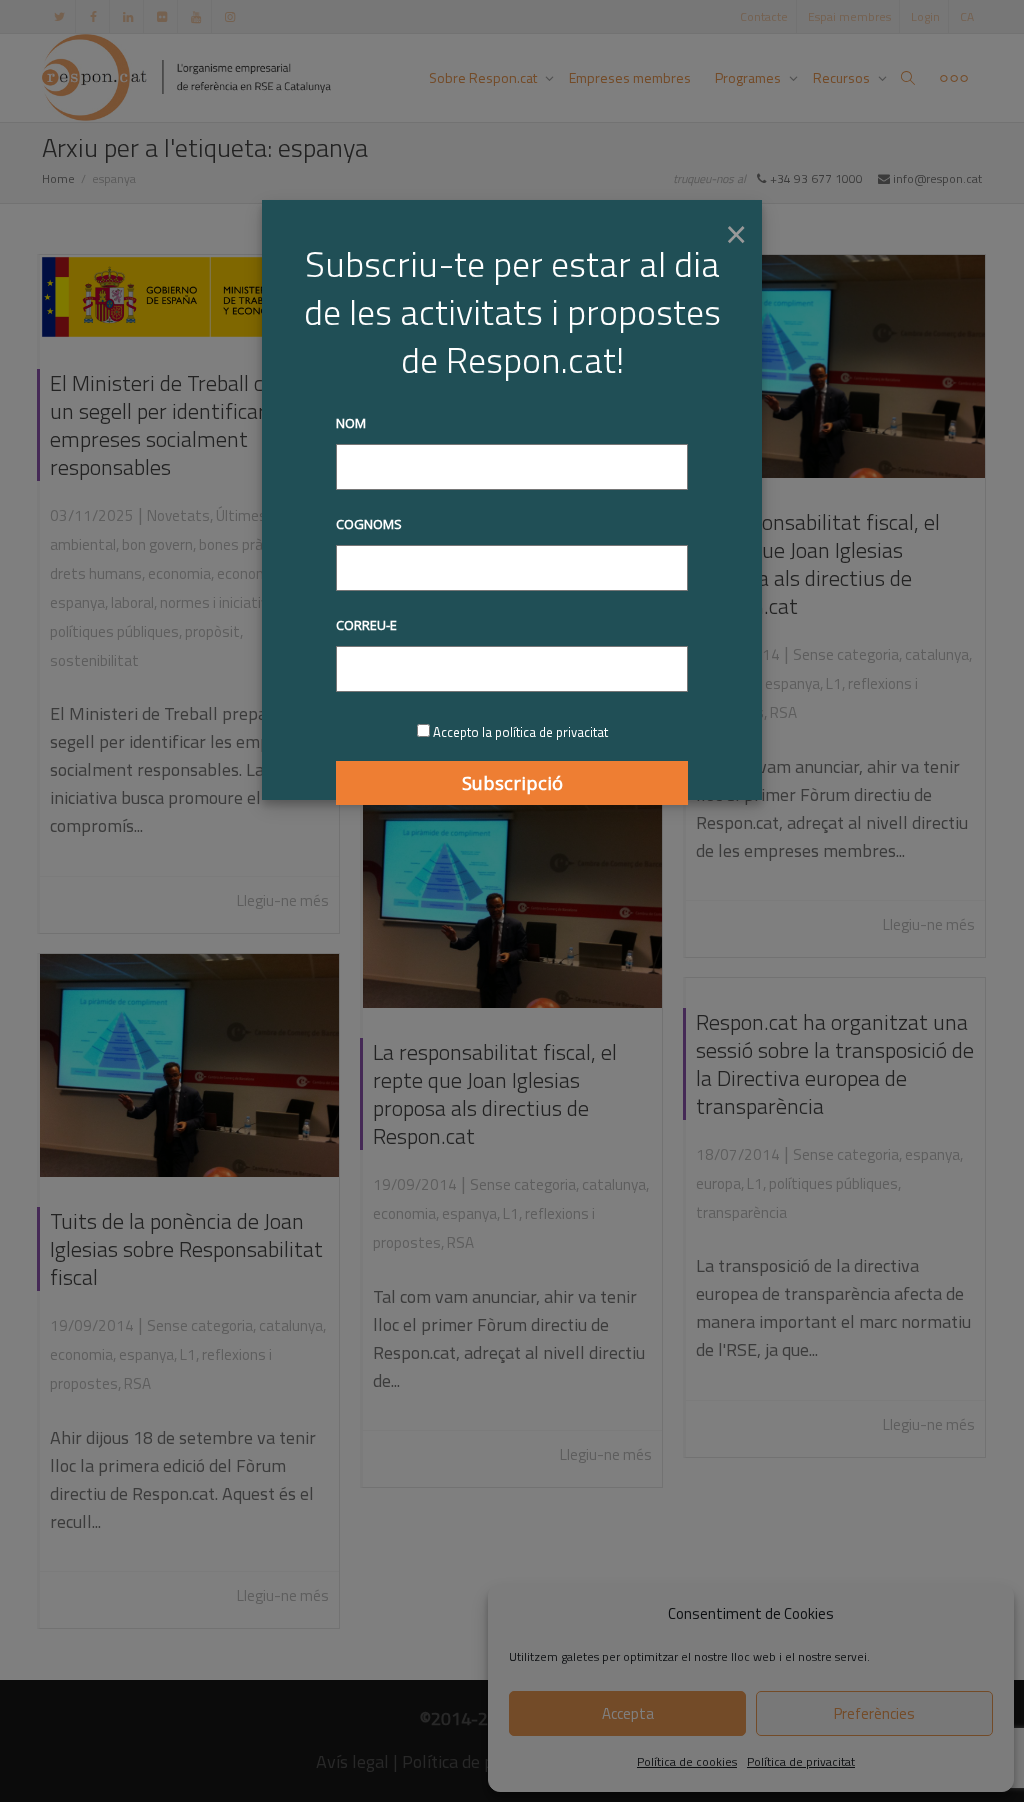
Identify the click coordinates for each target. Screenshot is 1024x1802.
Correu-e (366, 625)
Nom (351, 423)
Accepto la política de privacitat (520, 732)
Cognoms (369, 524)
